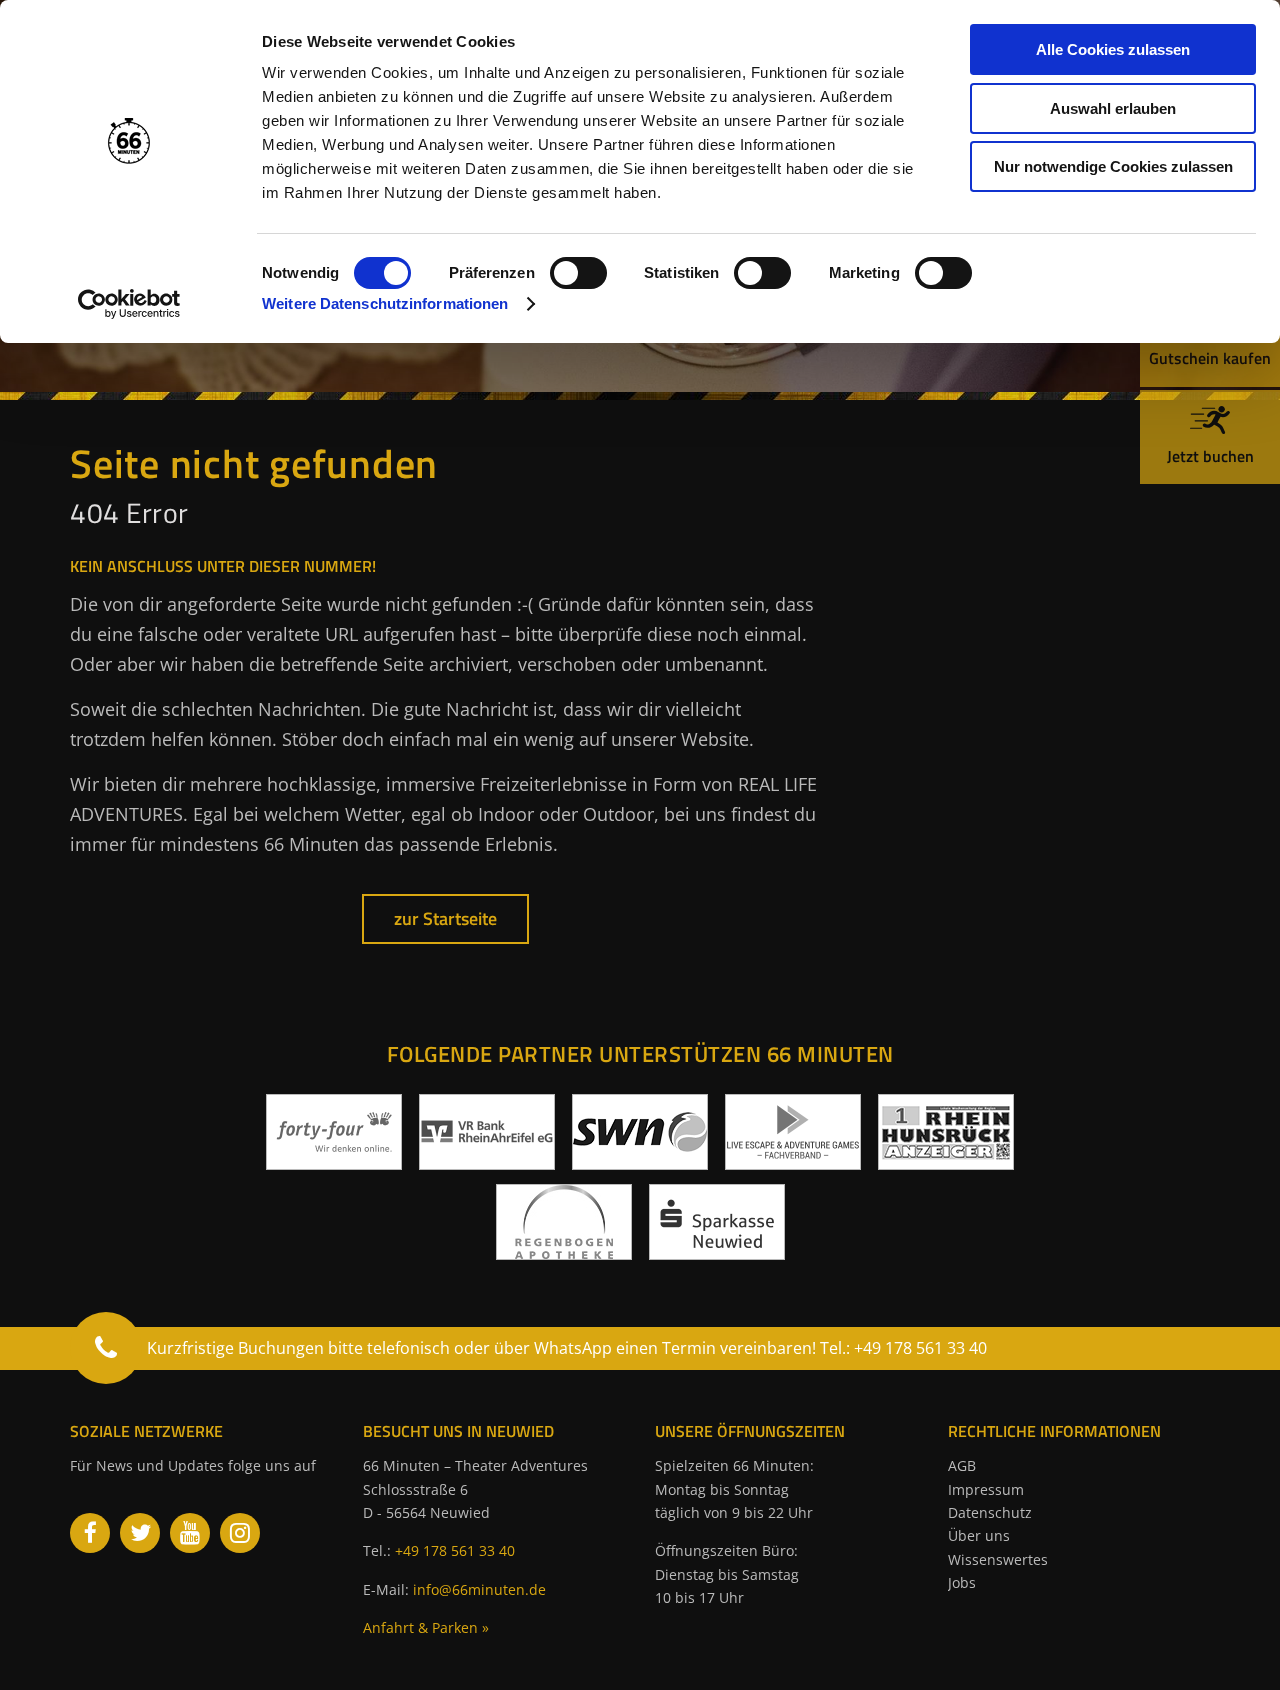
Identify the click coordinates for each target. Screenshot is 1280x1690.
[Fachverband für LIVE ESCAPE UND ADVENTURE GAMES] (793, 1162)
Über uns (979, 1535)
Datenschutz (990, 1512)
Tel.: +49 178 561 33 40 (903, 1348)
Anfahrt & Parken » (426, 1627)
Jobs (962, 1582)
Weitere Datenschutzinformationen (385, 303)
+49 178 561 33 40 (455, 1550)
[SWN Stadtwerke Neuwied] (640, 1162)
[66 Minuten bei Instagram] (240, 1533)
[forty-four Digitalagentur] (334, 1162)
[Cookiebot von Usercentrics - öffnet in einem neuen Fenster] (129, 304)
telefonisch (408, 1348)
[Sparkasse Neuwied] (717, 1252)
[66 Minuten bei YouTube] (190, 1533)
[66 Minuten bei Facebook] (90, 1533)
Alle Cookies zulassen (1113, 49)
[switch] (578, 273)
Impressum (986, 1489)
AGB (962, 1465)
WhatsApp (573, 1348)
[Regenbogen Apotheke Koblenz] (564, 1252)
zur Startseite (445, 918)
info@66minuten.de (479, 1589)
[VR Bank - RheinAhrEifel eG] (487, 1162)
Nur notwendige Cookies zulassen (1113, 166)
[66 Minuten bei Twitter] (140, 1533)
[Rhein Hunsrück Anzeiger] (946, 1162)
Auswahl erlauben (1113, 108)
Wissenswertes (998, 1559)
